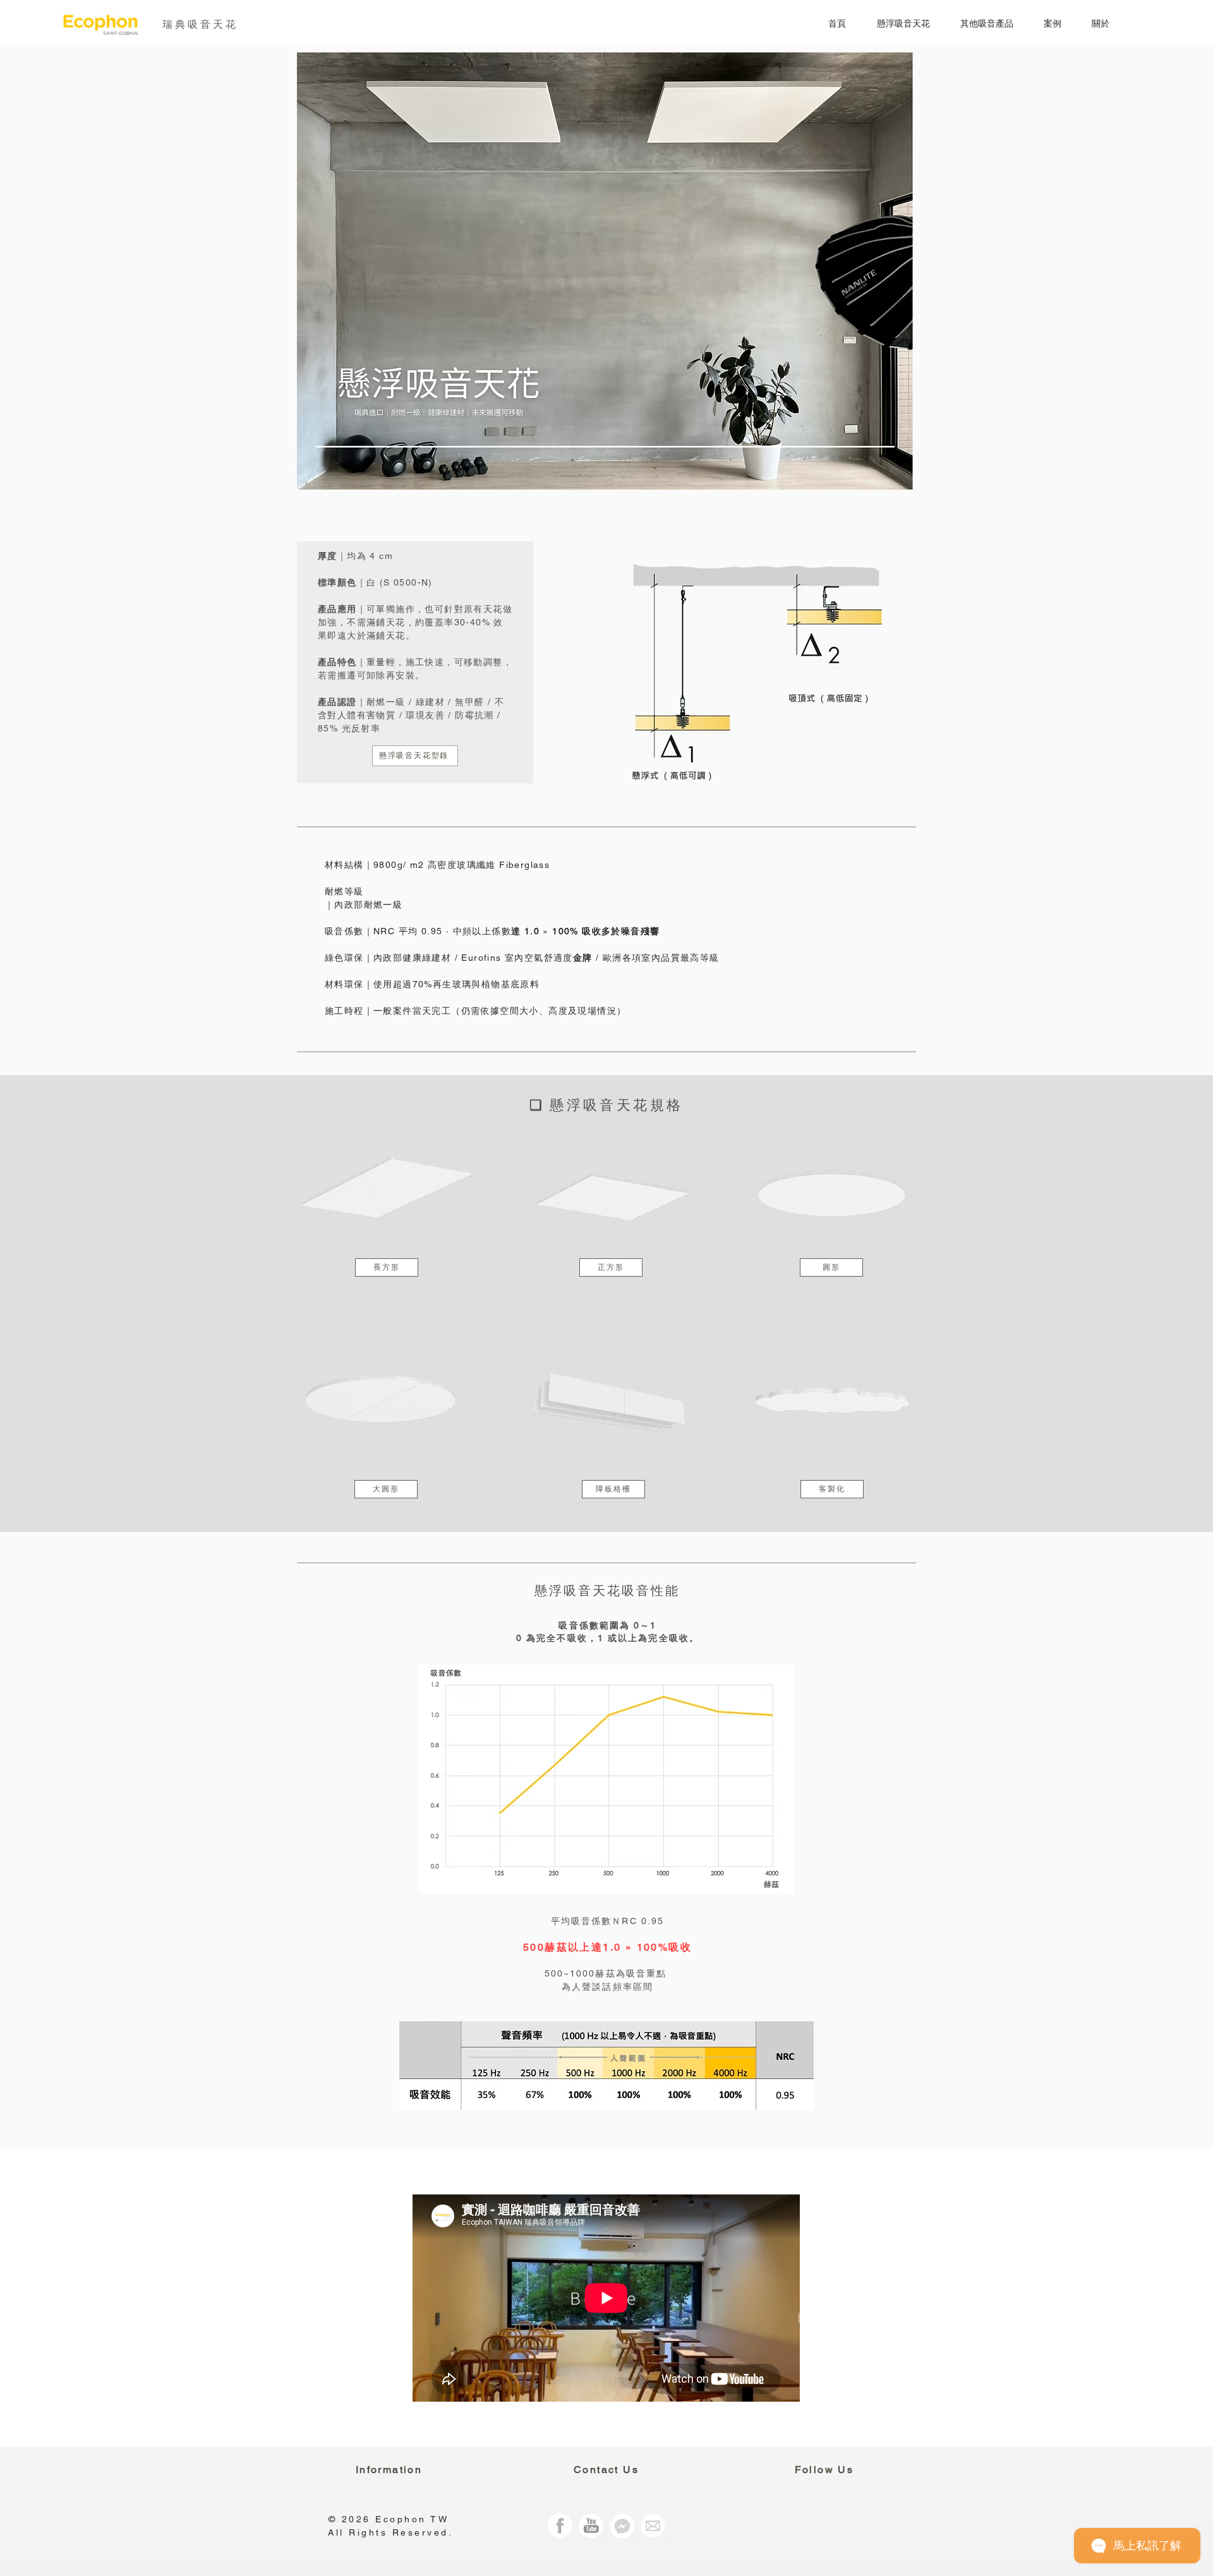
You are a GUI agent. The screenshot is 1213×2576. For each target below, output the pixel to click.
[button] (894, 24)
